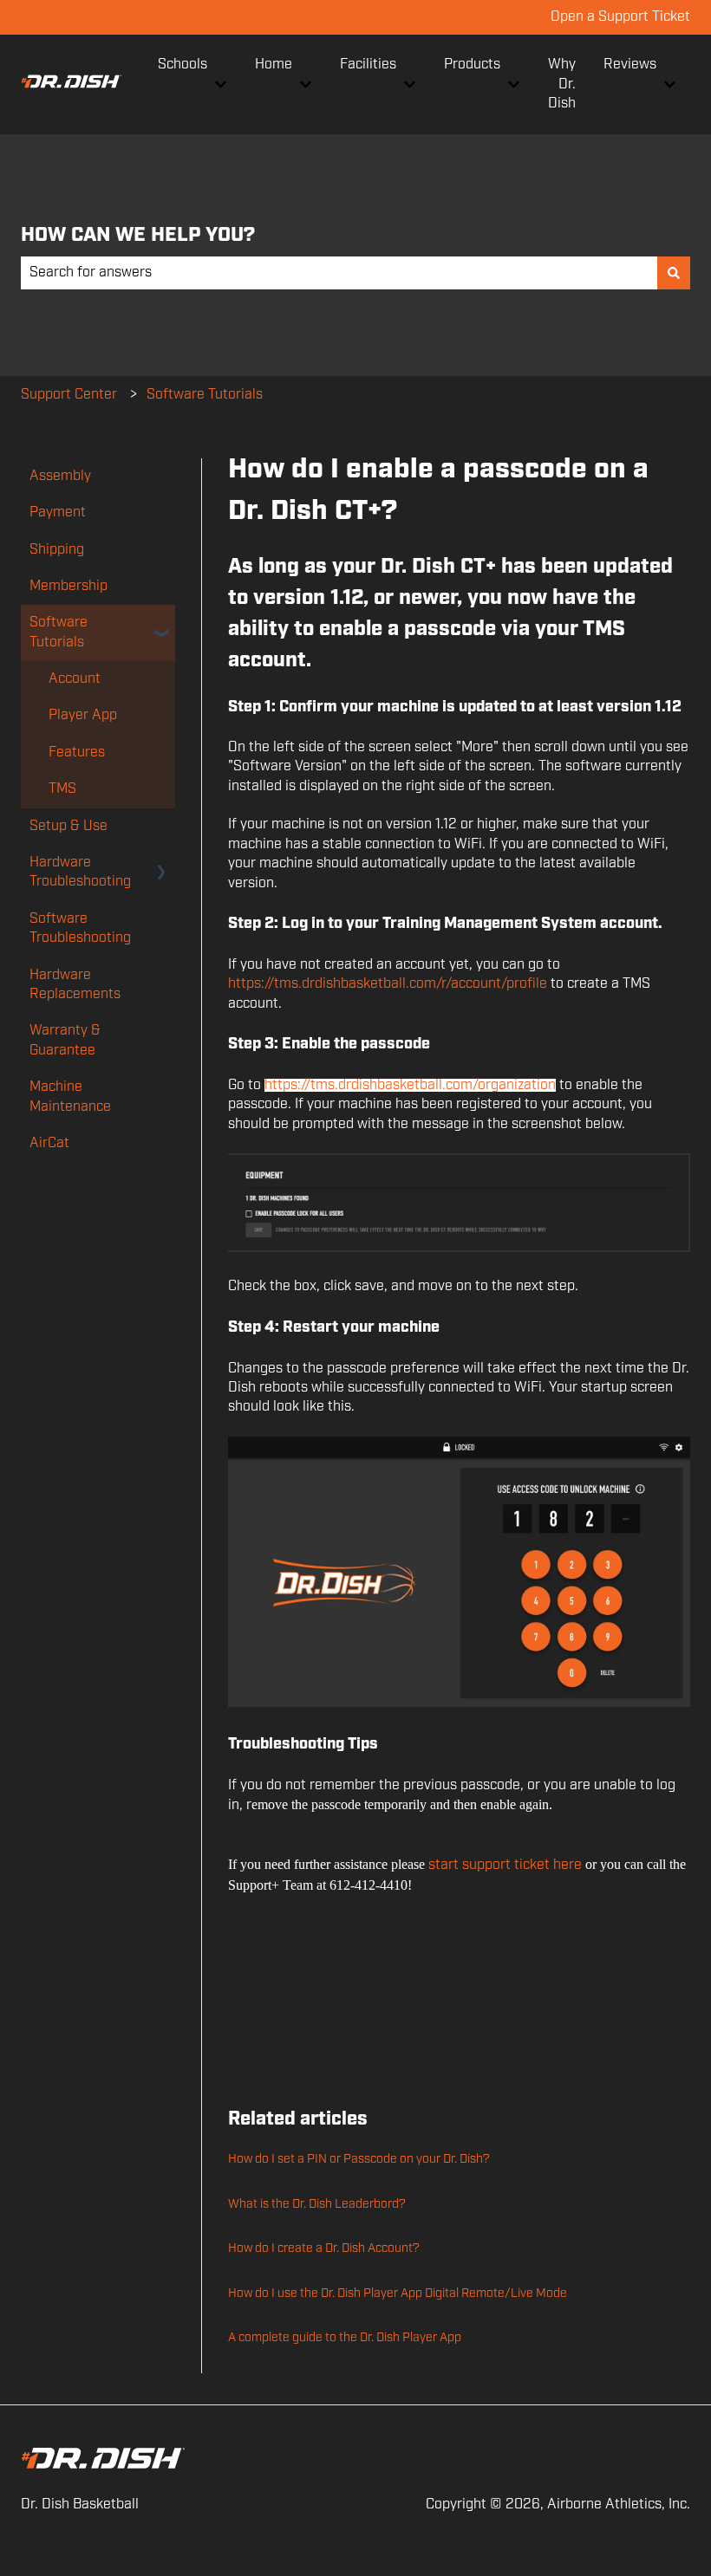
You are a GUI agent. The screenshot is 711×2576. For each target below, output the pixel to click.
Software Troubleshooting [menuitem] (80, 928)
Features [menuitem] (77, 753)
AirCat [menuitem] (49, 1143)
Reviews (630, 65)
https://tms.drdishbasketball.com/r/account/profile (388, 984)
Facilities (368, 65)
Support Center (69, 395)
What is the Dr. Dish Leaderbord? (317, 2204)
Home (274, 65)
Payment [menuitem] (58, 513)
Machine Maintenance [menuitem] (70, 1097)
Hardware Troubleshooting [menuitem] (80, 872)
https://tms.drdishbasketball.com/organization (410, 1085)
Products (472, 65)
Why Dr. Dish (562, 84)
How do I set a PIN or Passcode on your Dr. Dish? (359, 2159)
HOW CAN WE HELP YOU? (138, 235)
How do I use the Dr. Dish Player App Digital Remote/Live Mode (398, 2294)
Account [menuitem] (75, 679)
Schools (183, 65)
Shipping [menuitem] (57, 550)
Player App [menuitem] (83, 715)
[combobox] (339, 273)
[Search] (674, 273)
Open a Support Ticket (620, 17)
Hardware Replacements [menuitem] (75, 985)
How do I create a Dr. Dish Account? (324, 2248)
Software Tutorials (205, 395)
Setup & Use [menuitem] (68, 826)
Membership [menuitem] (68, 586)
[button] (161, 624)
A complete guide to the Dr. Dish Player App (345, 2338)
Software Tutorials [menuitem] (59, 632)
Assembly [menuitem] (60, 476)
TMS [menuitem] (62, 789)
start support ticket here (505, 1865)
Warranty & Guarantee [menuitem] (65, 1040)
